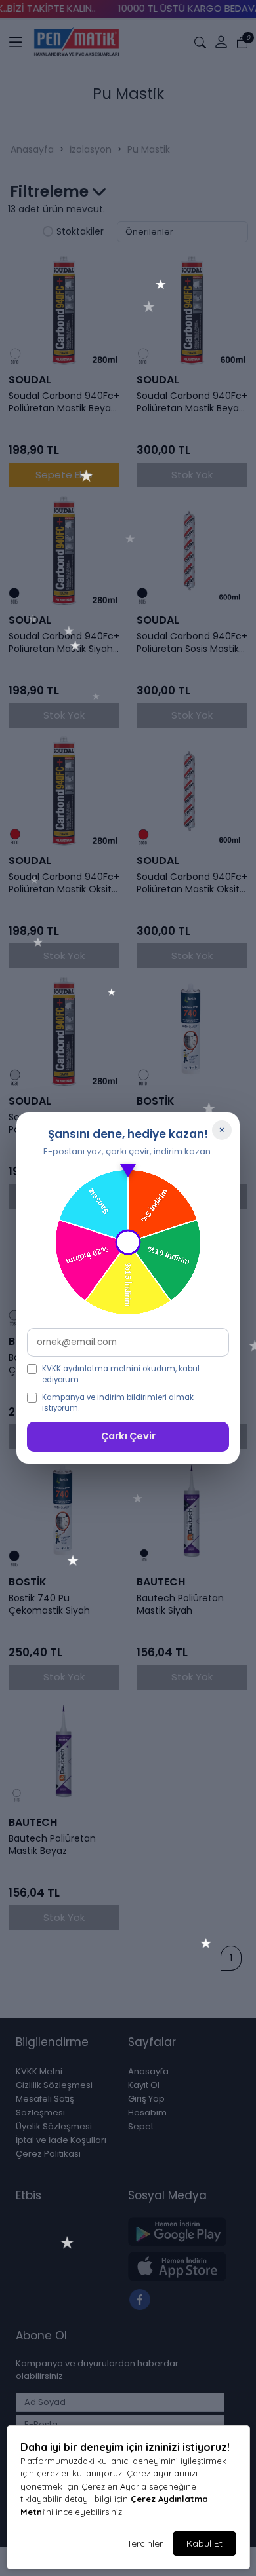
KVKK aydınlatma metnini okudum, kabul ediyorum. (121, 1374)
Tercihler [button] (145, 2543)
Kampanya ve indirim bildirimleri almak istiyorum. (118, 1403)
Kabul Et (204, 2543)
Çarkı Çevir (128, 1436)
